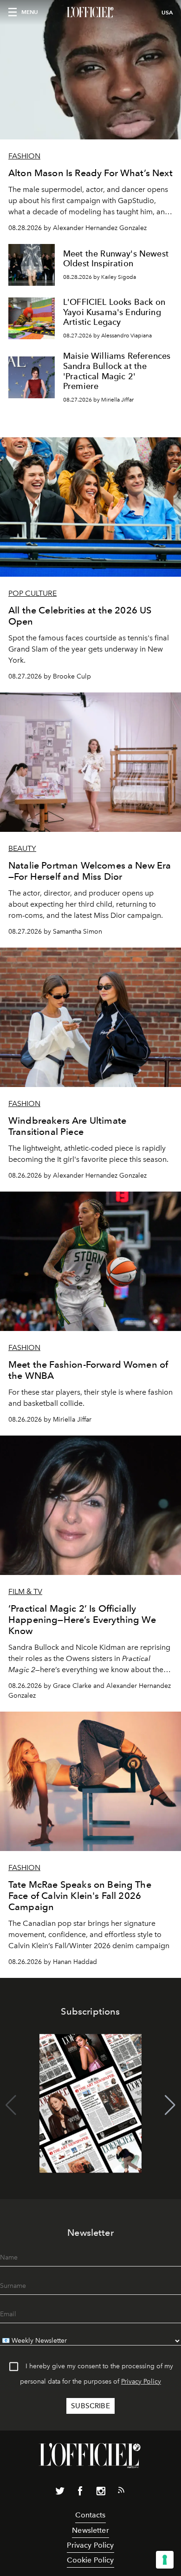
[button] (170, 2105)
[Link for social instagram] (101, 2493)
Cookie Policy (90, 2560)
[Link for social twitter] (60, 2493)
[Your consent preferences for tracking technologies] (165, 2560)
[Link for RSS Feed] (121, 2492)
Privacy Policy (141, 2382)
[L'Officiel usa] (90, 13)
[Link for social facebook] (80, 2493)
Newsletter (90, 2530)
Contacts (90, 2515)
